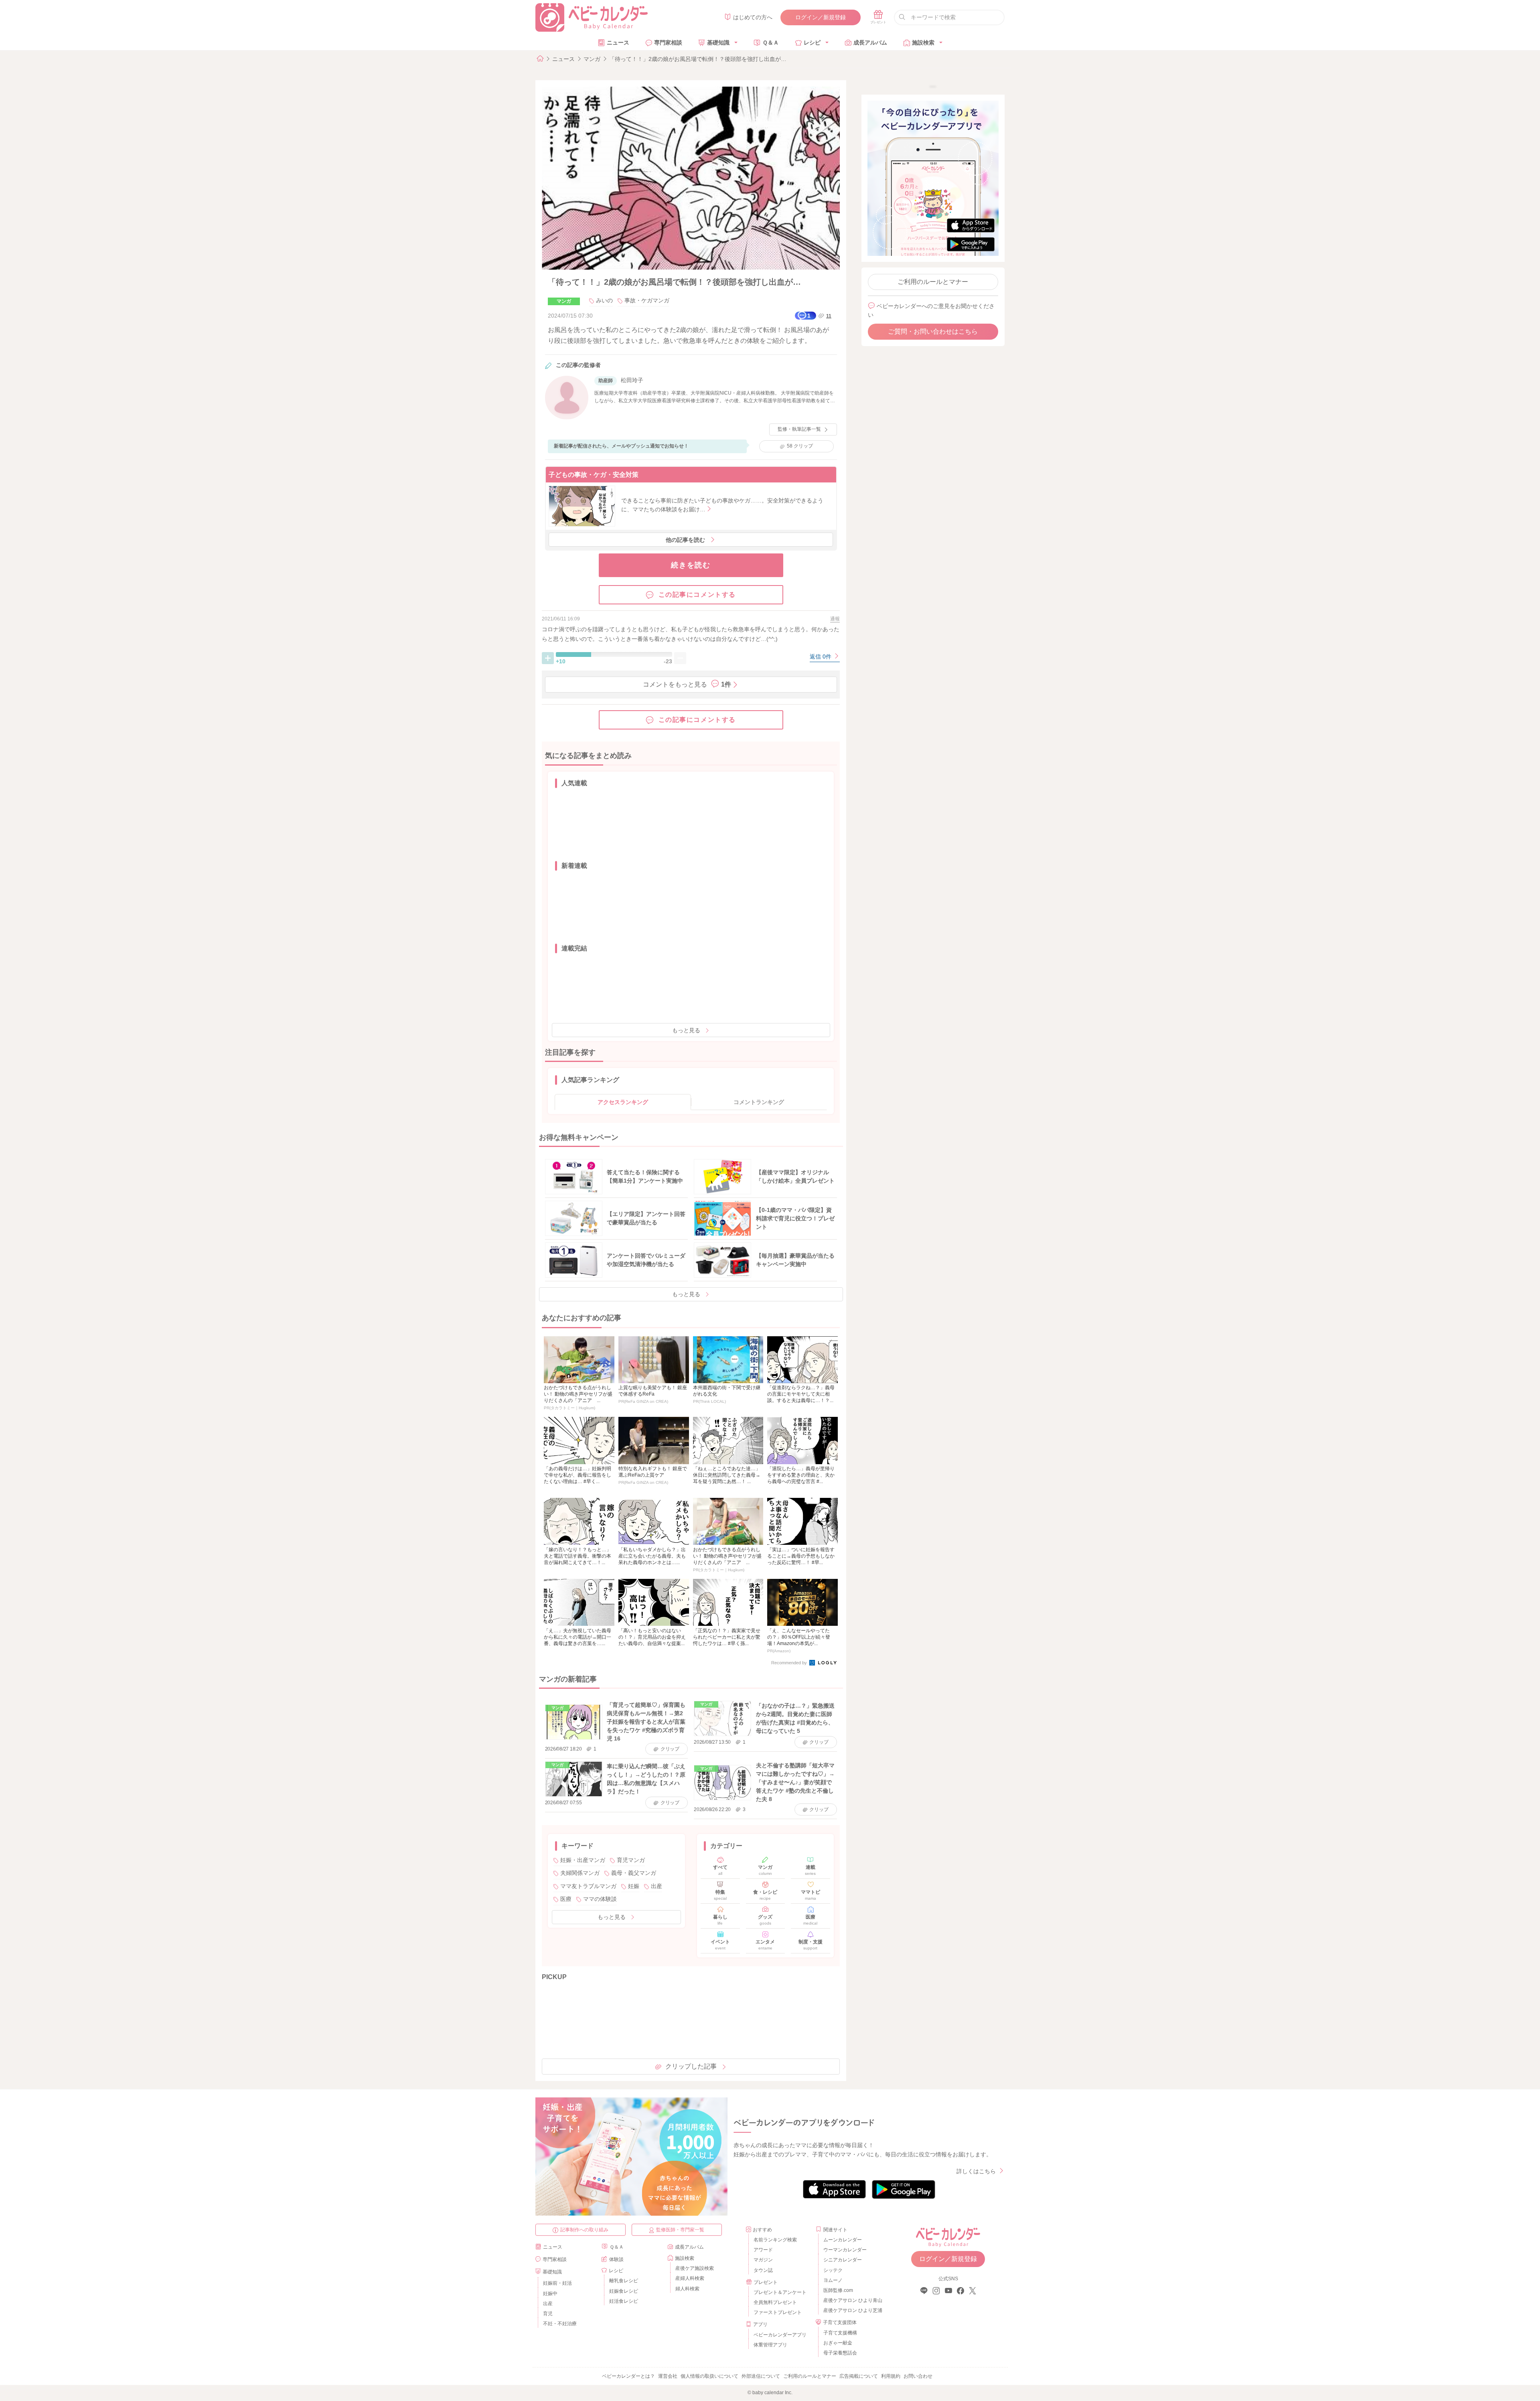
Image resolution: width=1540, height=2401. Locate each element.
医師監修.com (838, 2290)
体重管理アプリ (770, 2345)
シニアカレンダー (843, 2260)
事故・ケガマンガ (647, 300)
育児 (548, 2314)
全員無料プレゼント (775, 2302)
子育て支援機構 (840, 2333)
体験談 (616, 2259)
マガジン (763, 2260)
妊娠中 (550, 2294)
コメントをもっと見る (687, 684)
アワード (763, 2250)
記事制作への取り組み (584, 2230)
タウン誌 (763, 2270)
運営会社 (668, 2376)
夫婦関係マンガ (580, 1873)
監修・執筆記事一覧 (799, 429)
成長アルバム (870, 43)
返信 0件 (821, 656)
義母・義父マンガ (634, 1873)
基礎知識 (718, 43)
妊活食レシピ (624, 2301)
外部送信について (761, 2376)
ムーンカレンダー (843, 2240)
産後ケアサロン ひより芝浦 (852, 2310)
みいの (604, 300)
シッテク (833, 2270)
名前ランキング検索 (775, 2240)
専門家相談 (668, 43)
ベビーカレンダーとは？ (628, 2376)
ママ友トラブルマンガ (588, 1886)
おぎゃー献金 (838, 2343)
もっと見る (686, 1030)
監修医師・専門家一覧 (680, 2230)
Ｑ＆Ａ (771, 43)
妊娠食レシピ (624, 2291)
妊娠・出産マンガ (583, 1860)
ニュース (618, 43)
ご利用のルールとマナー (933, 282)
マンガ (592, 59)
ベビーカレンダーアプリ (780, 2335)
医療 (566, 1899)
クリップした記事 (691, 2066)
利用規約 (891, 2376)
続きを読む (691, 565)
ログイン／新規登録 (821, 17)
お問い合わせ (918, 2376)
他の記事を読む (685, 540)
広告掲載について (859, 2376)
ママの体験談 (600, 1899)
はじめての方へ (753, 17)
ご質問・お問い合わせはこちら (933, 331)
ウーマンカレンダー (845, 2250)
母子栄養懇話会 (840, 2353)
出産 (657, 1886)
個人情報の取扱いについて (709, 2376)
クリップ (800, 446)
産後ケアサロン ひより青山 (852, 2300)
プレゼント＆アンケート (780, 2292)
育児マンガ (631, 1860)
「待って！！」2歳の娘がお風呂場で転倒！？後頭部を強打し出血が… (698, 59)
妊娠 (634, 1886)
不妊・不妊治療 (560, 2324)
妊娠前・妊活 (557, 2283)
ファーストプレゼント (778, 2312)
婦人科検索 (687, 2289)
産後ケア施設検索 (695, 2268)
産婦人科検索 (690, 2278)
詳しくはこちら (976, 2171)
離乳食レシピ (624, 2281)
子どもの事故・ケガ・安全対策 (594, 475)
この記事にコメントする (697, 595)
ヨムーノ (833, 2280)
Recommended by (790, 1663)
